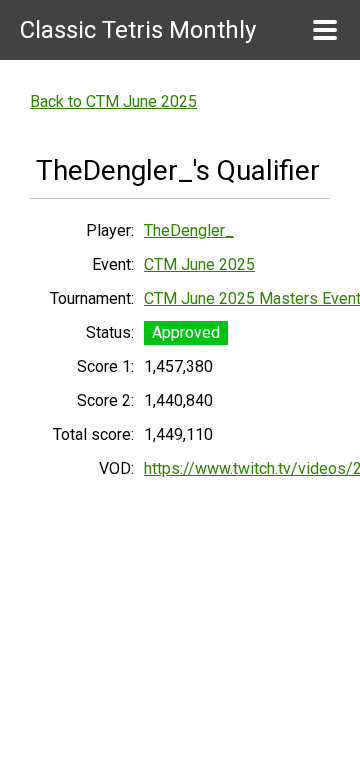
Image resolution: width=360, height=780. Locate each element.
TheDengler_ (189, 230)
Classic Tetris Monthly (138, 30)
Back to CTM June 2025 (113, 101)
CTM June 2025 (199, 264)
